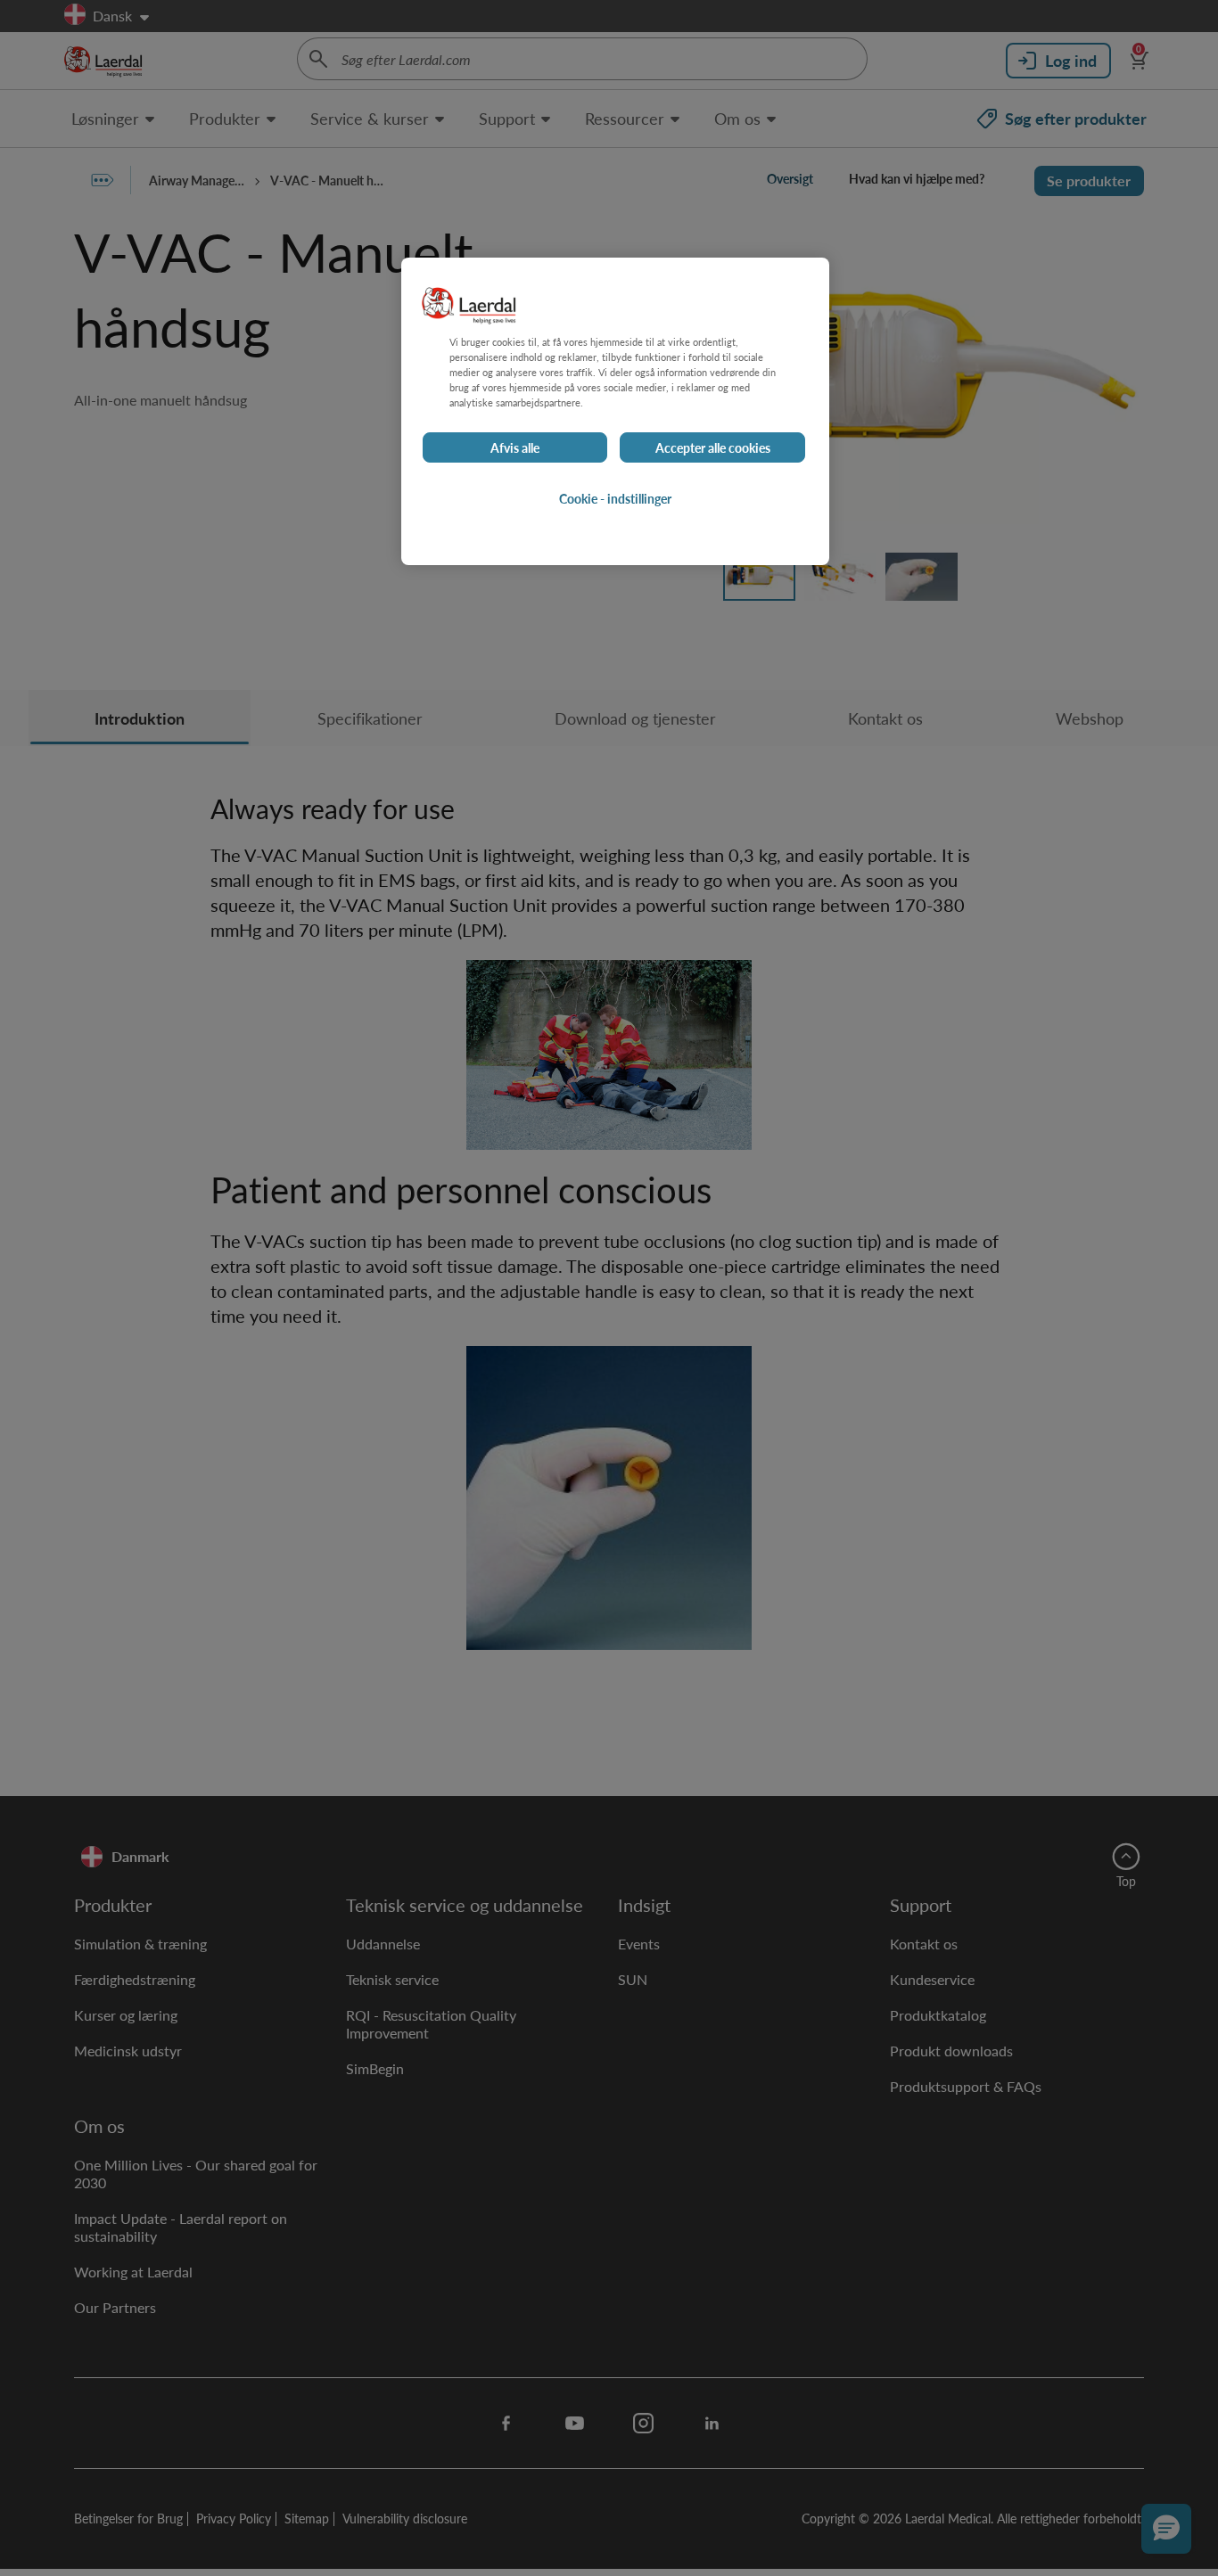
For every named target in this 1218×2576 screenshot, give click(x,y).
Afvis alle (515, 447)
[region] (615, 411)
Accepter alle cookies (713, 447)
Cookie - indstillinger (615, 498)
